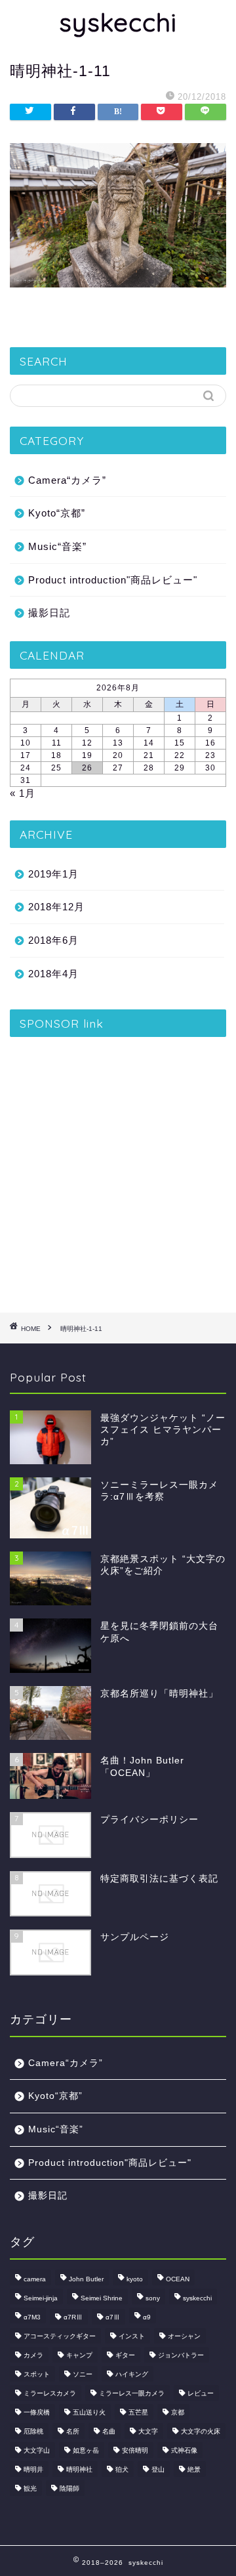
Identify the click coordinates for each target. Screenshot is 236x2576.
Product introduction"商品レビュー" (113, 580)
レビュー (201, 2393)
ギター (125, 2355)
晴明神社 (79, 2469)
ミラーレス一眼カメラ (132, 2393)
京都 (178, 2412)
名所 (73, 2431)
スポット (37, 2374)
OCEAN (178, 2279)
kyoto (135, 2279)
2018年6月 (53, 940)
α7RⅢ (73, 2317)
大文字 (148, 2431)
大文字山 (37, 2450)
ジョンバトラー (181, 2355)
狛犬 (122, 2469)
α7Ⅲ (113, 2317)
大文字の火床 (201, 2431)
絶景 (194, 2469)
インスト (132, 2336)
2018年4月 (53, 974)
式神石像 (184, 2450)
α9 (147, 2317)
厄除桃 (33, 2431)
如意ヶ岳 (86, 2450)
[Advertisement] (118, 1170)
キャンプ (79, 2355)
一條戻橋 (37, 2412)
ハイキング (132, 2374)
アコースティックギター (60, 2336)
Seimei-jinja (41, 2298)
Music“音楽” (57, 546)
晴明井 (33, 2469)
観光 (30, 2488)
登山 (158, 2469)
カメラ (33, 2355)
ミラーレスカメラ (50, 2393)
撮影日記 (49, 613)
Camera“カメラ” (67, 480)
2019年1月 (53, 874)
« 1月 (23, 793)
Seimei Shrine (102, 2298)
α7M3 (32, 2317)
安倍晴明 (135, 2450)
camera (35, 2279)
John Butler (86, 2279)
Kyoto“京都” (57, 513)
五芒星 (138, 2412)
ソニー (83, 2374)
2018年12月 (56, 907)
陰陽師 (69, 2488)
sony (153, 2298)
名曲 (109, 2431)
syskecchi (118, 22)
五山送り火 (89, 2412)
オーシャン (184, 2336)
